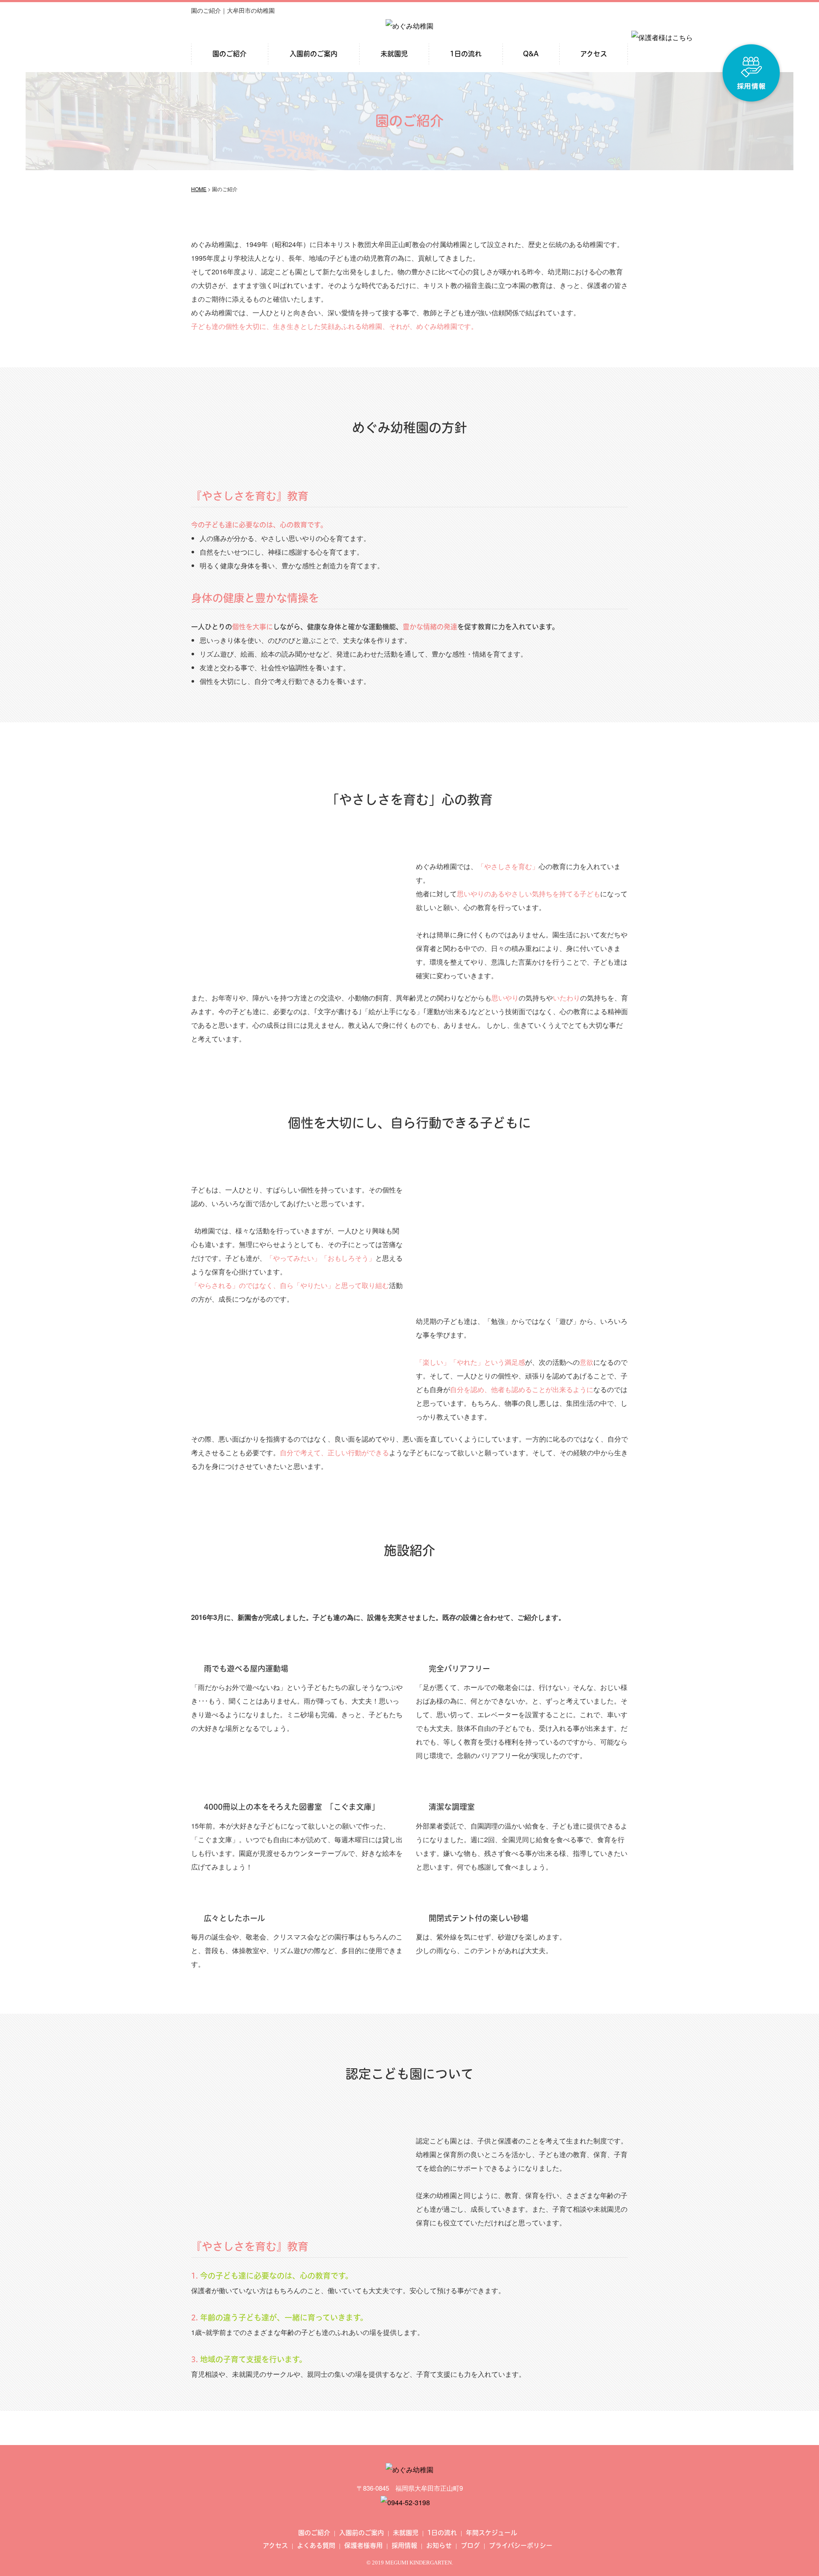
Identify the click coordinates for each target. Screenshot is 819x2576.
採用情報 (404, 2545)
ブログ (470, 2545)
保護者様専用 (363, 2545)
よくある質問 (316, 2545)
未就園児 (394, 54)
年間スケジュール (491, 2533)
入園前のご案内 (314, 54)
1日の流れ (466, 54)
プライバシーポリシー (521, 2545)
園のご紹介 (229, 54)
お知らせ (439, 2545)
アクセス (594, 54)
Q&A (531, 54)
